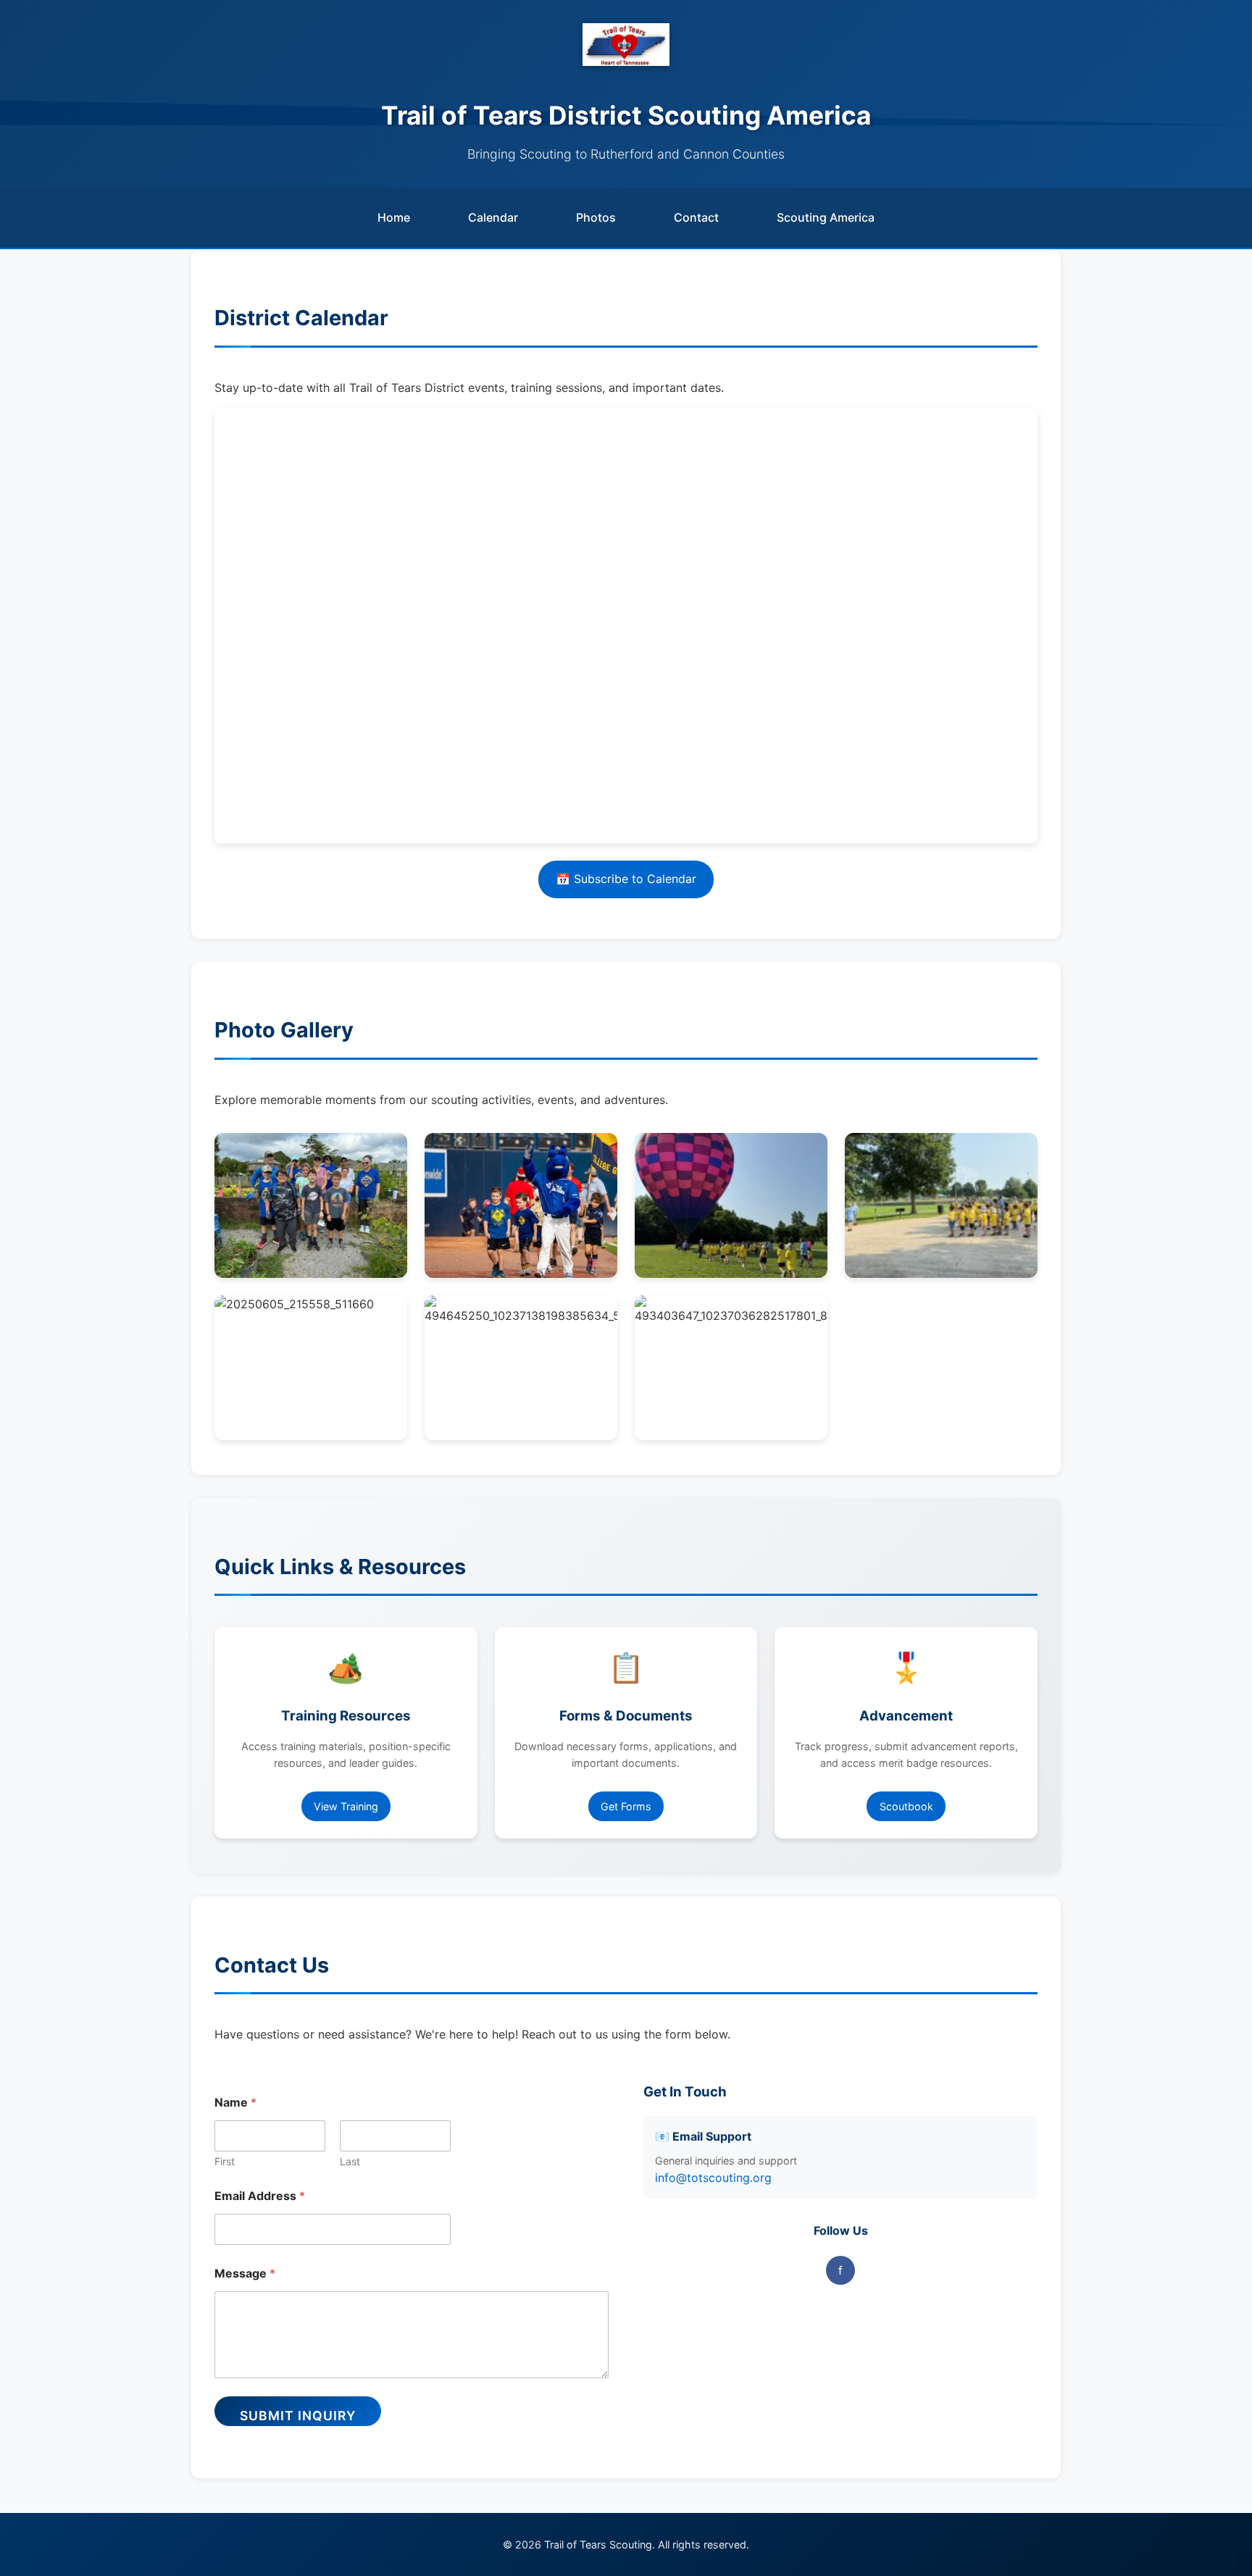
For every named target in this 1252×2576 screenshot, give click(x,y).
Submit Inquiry (298, 2416)
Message (245, 2274)
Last (350, 2161)
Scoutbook (906, 1806)
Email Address (260, 2196)
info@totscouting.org (713, 2178)
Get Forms (626, 1806)
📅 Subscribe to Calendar (626, 879)
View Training (346, 1806)
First (225, 2161)
